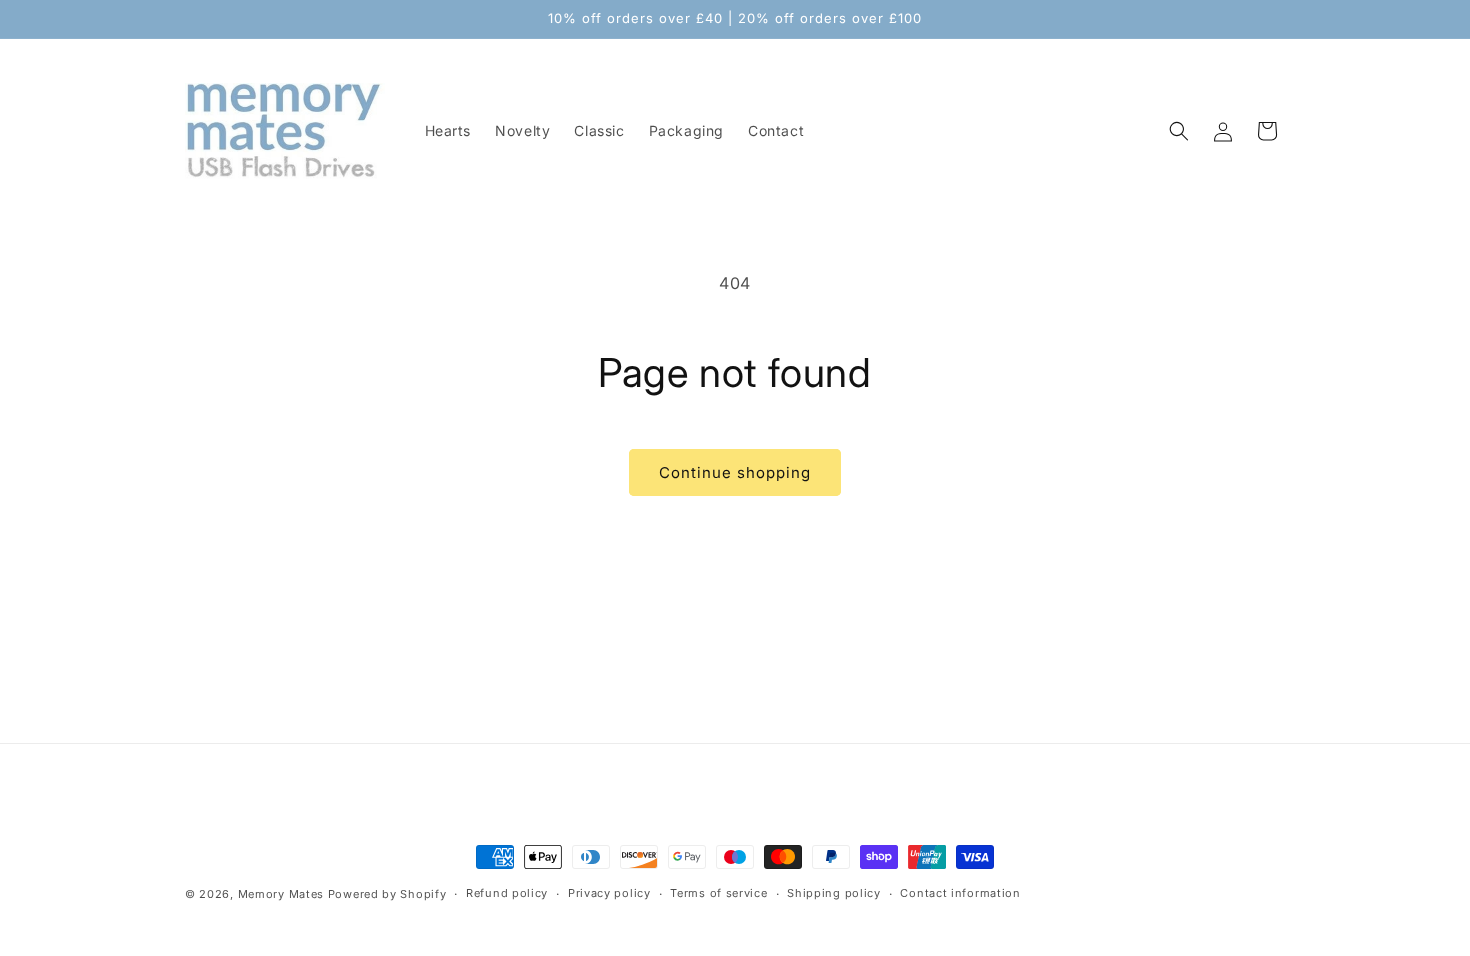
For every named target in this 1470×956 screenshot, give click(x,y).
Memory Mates (281, 894)
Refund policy (507, 893)
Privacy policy (609, 893)
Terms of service (718, 893)
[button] (1179, 131)
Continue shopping (735, 472)
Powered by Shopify (387, 894)
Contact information (960, 893)
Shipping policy (834, 893)
